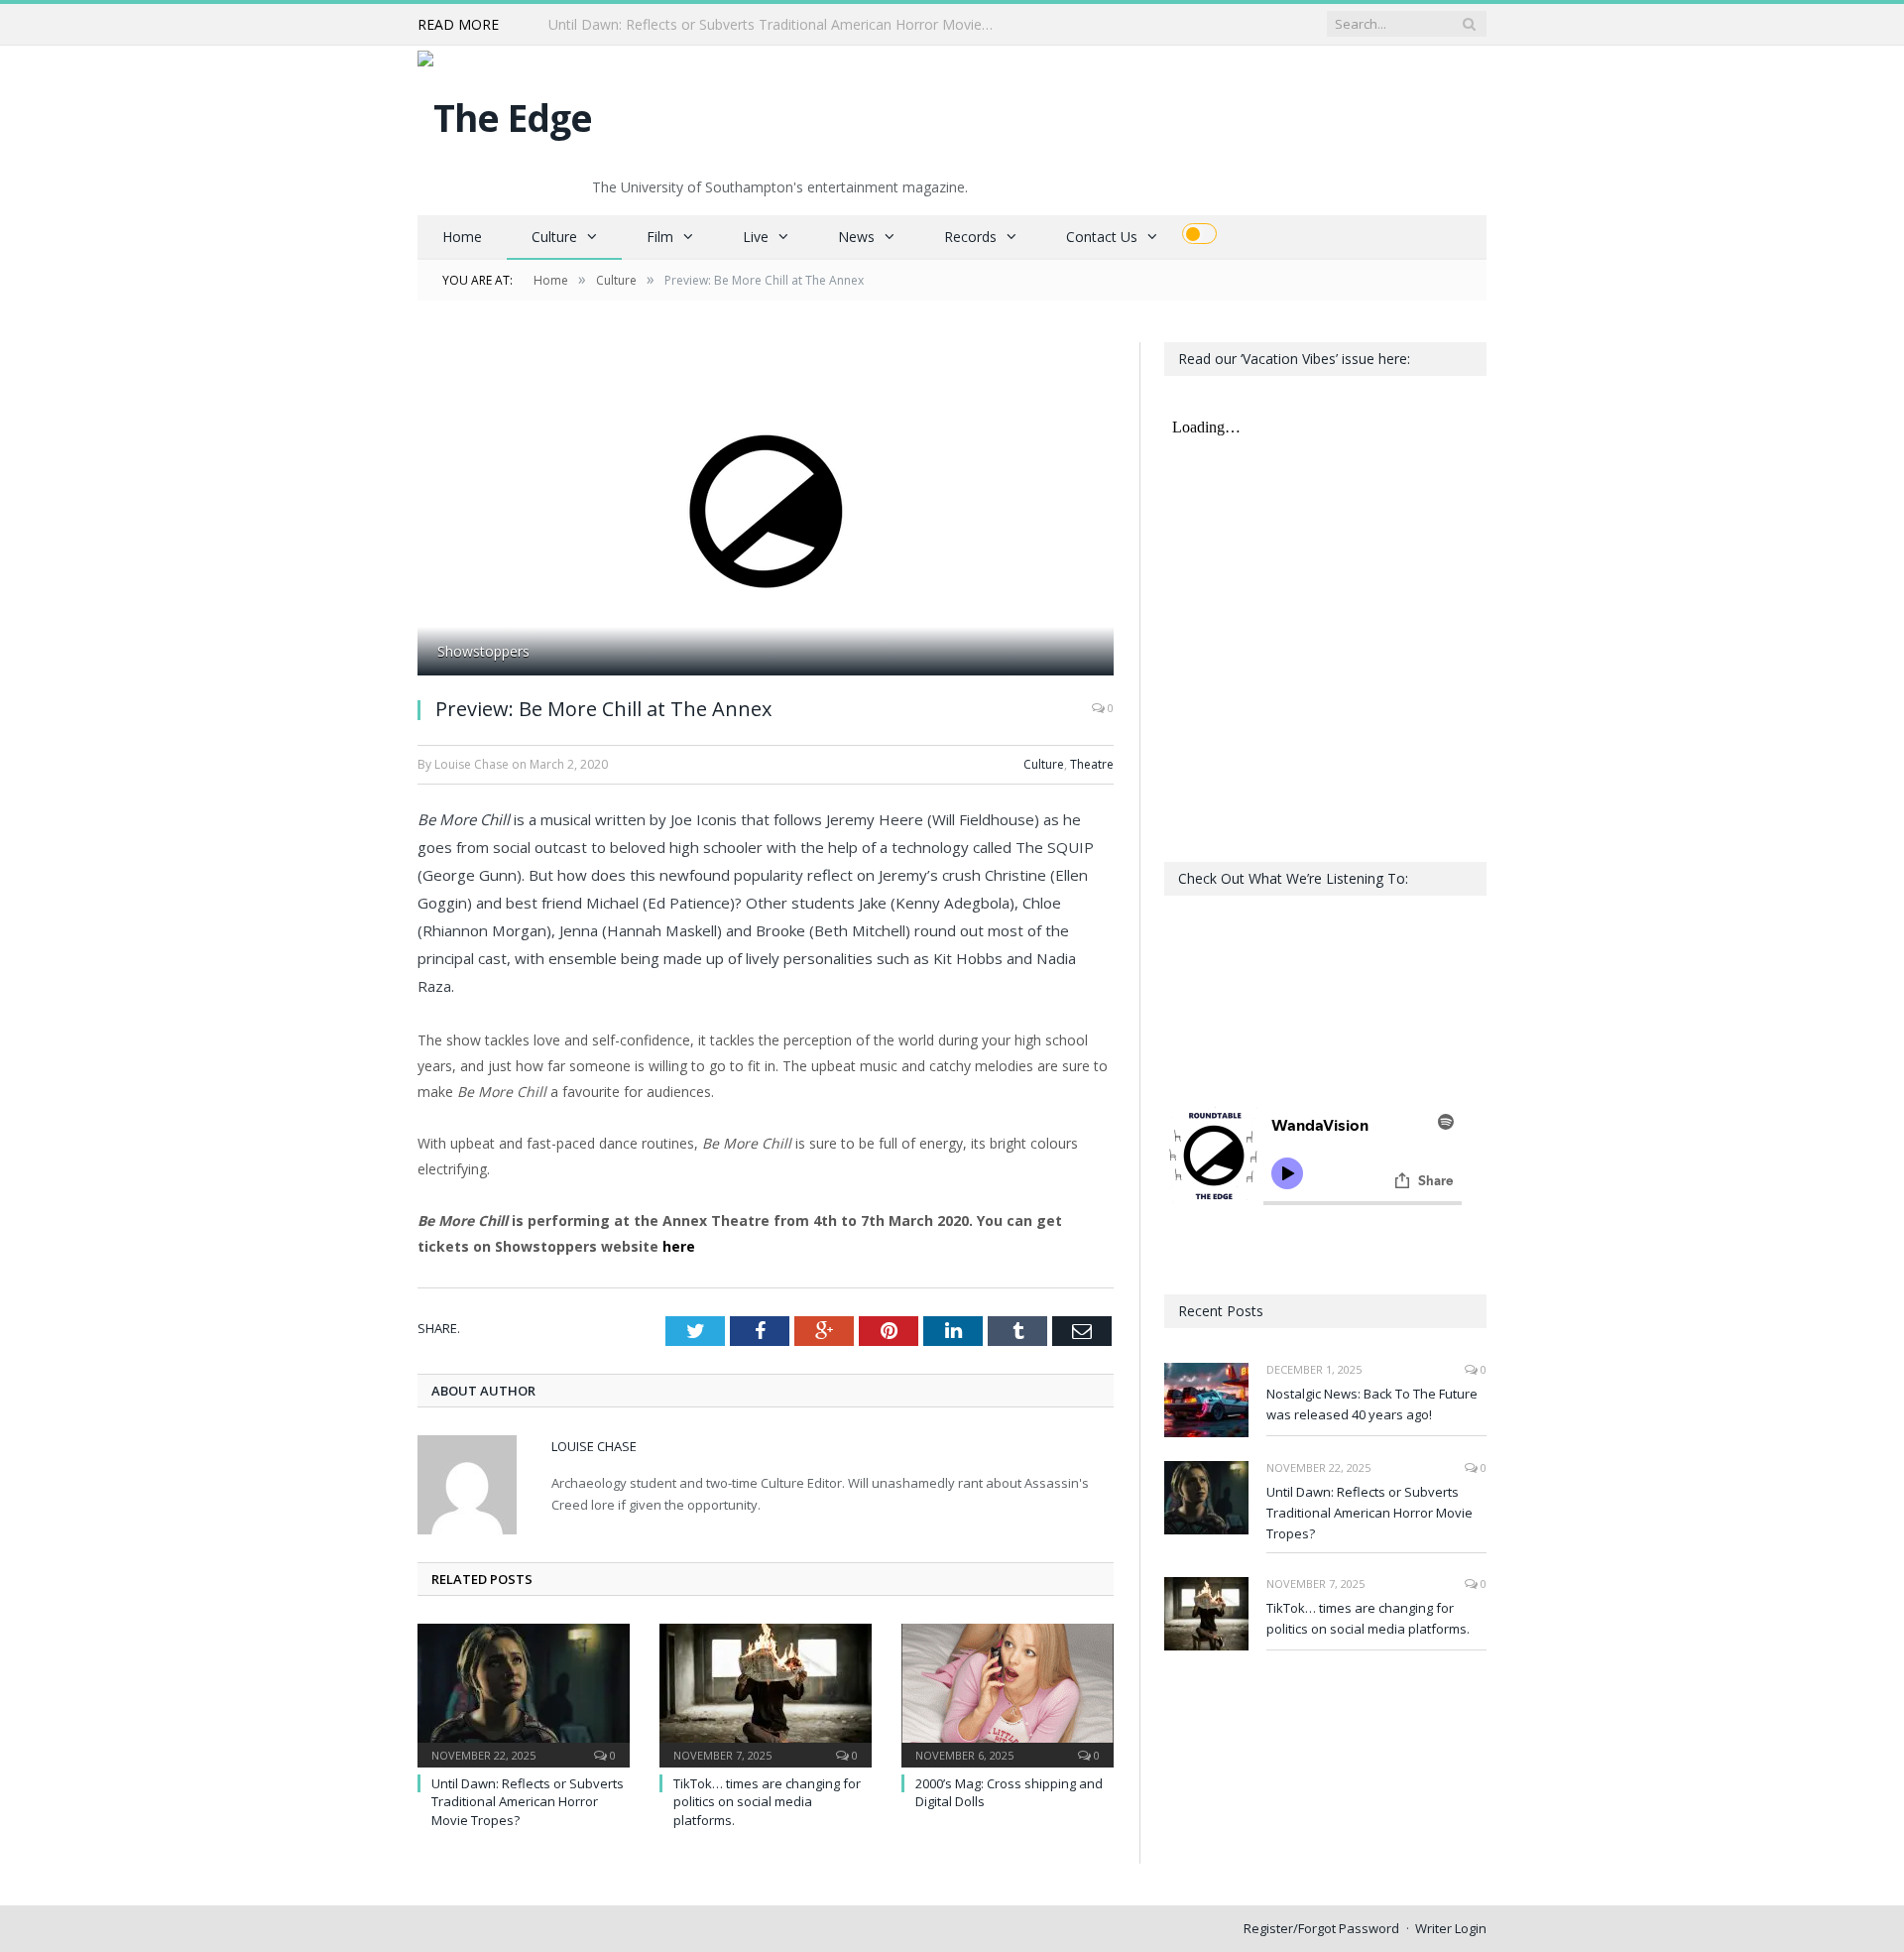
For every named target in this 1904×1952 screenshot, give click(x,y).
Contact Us (1102, 237)
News (856, 237)
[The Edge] (505, 113)
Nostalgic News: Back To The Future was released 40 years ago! (1372, 1404)
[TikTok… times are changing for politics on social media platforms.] (766, 1693)
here (679, 1246)
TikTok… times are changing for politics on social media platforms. (767, 1801)
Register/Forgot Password (1321, 1928)
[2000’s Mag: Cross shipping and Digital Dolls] (1008, 1693)
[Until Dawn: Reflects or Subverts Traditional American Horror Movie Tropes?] (524, 1693)
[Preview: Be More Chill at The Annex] (766, 511)
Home (462, 237)
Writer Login (1451, 1928)
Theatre (1092, 764)
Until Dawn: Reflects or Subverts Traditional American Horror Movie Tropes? (776, 25)
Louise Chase (594, 1446)
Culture (554, 237)
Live (756, 237)
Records (970, 237)
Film (660, 237)
